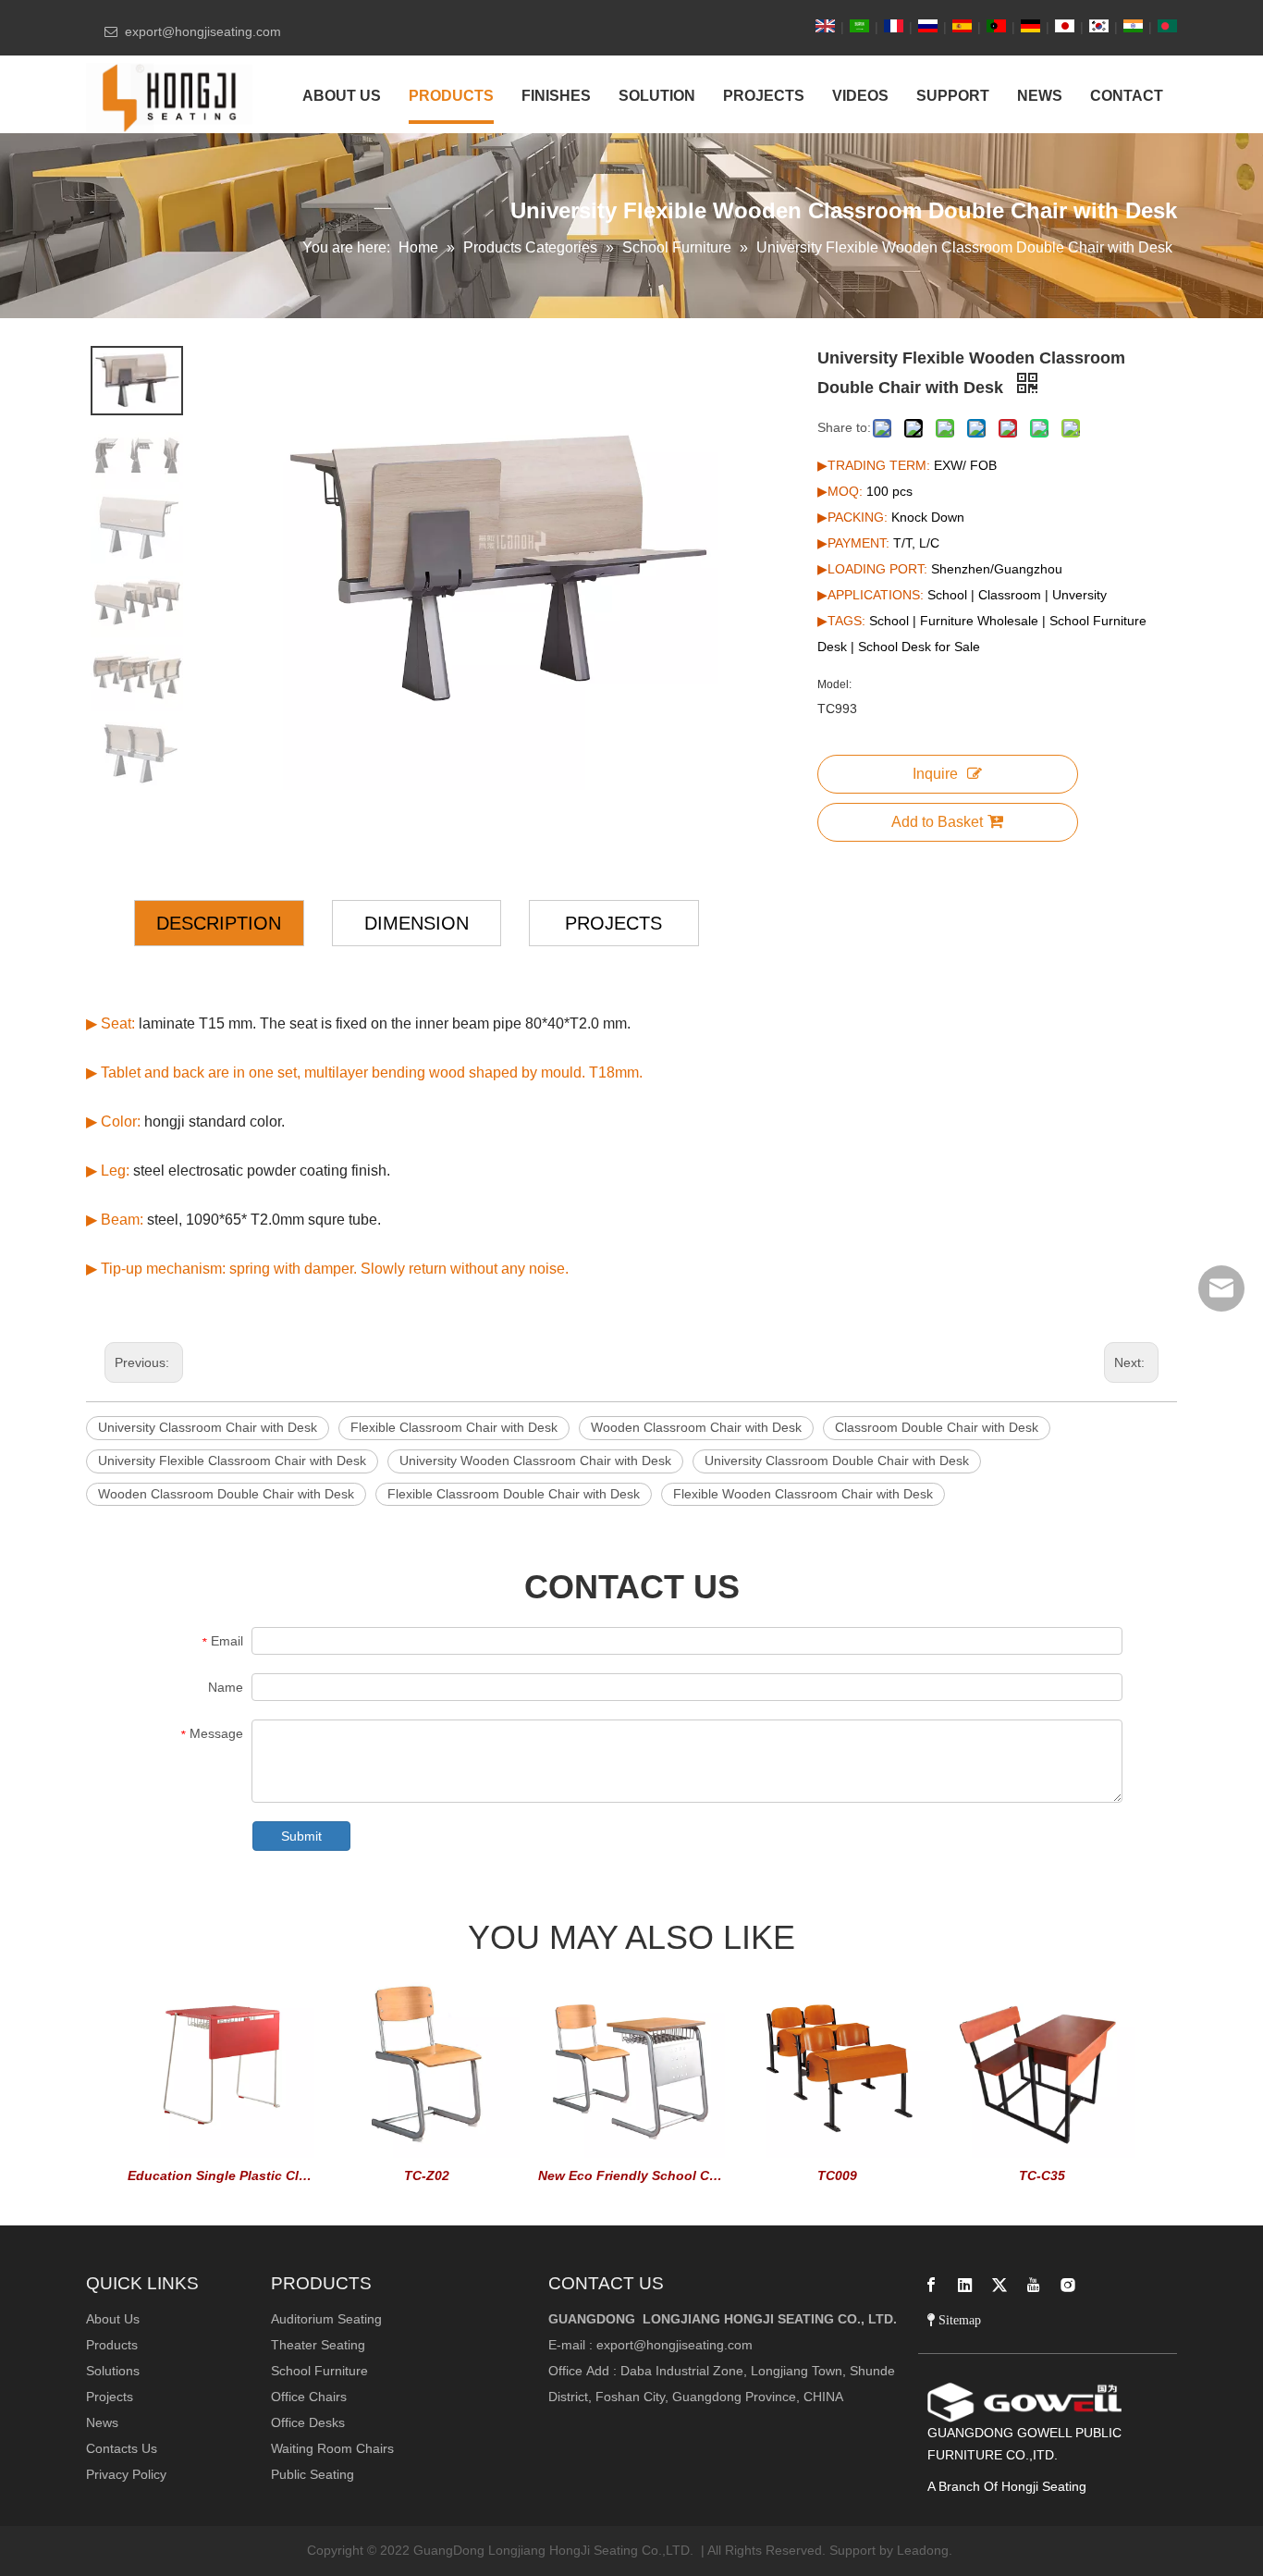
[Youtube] (1034, 2285)
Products (112, 2345)
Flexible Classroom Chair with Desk (454, 1427)
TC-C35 (1042, 2175)
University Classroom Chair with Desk (208, 1427)
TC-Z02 (427, 2175)
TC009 (837, 2175)
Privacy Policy (126, 2474)
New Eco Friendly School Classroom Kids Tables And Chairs (631, 2175)
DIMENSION (417, 923)
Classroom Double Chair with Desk (937, 1427)
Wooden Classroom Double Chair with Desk (226, 1494)
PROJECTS (613, 923)
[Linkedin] (965, 2285)
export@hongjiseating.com (674, 2345)
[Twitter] (999, 2285)
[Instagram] (1068, 2285)
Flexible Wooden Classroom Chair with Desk (803, 1494)
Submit (301, 1836)
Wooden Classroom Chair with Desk (696, 1427)
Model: (834, 684)
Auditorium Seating (326, 2319)
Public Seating (313, 2474)
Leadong (923, 2550)
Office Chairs (309, 2397)
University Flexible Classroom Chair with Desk (232, 1461)
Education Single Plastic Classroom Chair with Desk (221, 2175)
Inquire (935, 774)
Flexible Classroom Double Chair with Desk (514, 1494)
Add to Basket (937, 822)
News (102, 2422)
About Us (113, 2319)
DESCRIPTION (219, 923)
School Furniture (319, 2371)
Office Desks (308, 2422)
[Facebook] (931, 2285)
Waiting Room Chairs (332, 2448)
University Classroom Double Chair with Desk (837, 1461)
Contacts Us (122, 2448)
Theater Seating (318, 2345)
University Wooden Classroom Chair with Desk (535, 1461)
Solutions (113, 2371)
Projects (110, 2397)
